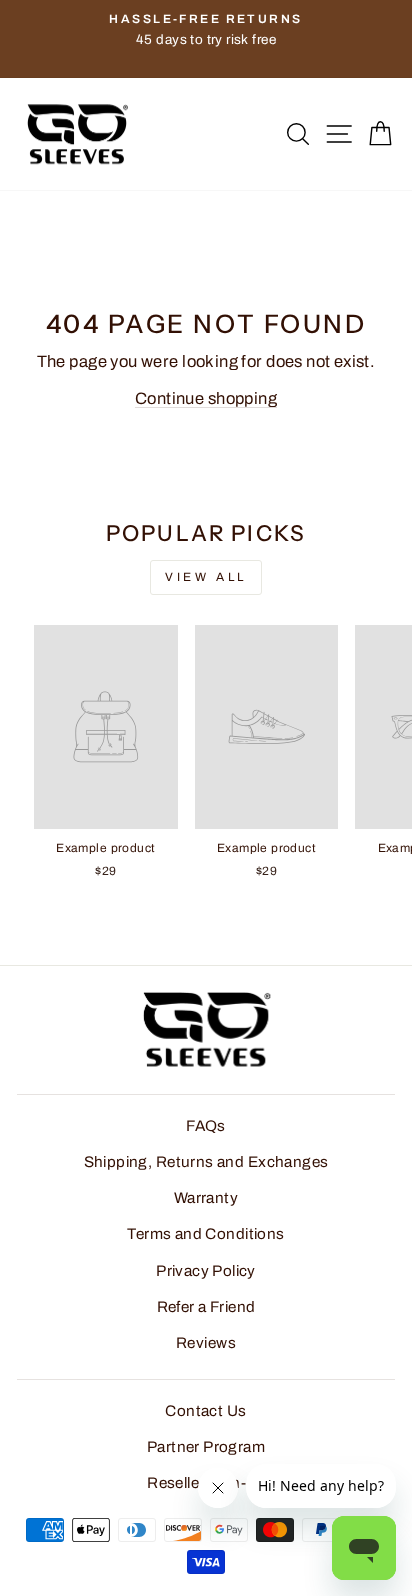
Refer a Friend (206, 1307)
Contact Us (205, 1411)
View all (206, 577)
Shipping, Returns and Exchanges (206, 1162)
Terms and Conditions (205, 1234)
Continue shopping (206, 398)
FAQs (206, 1126)
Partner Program (206, 1447)
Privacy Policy (206, 1271)
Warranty (206, 1198)
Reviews (206, 1343)
